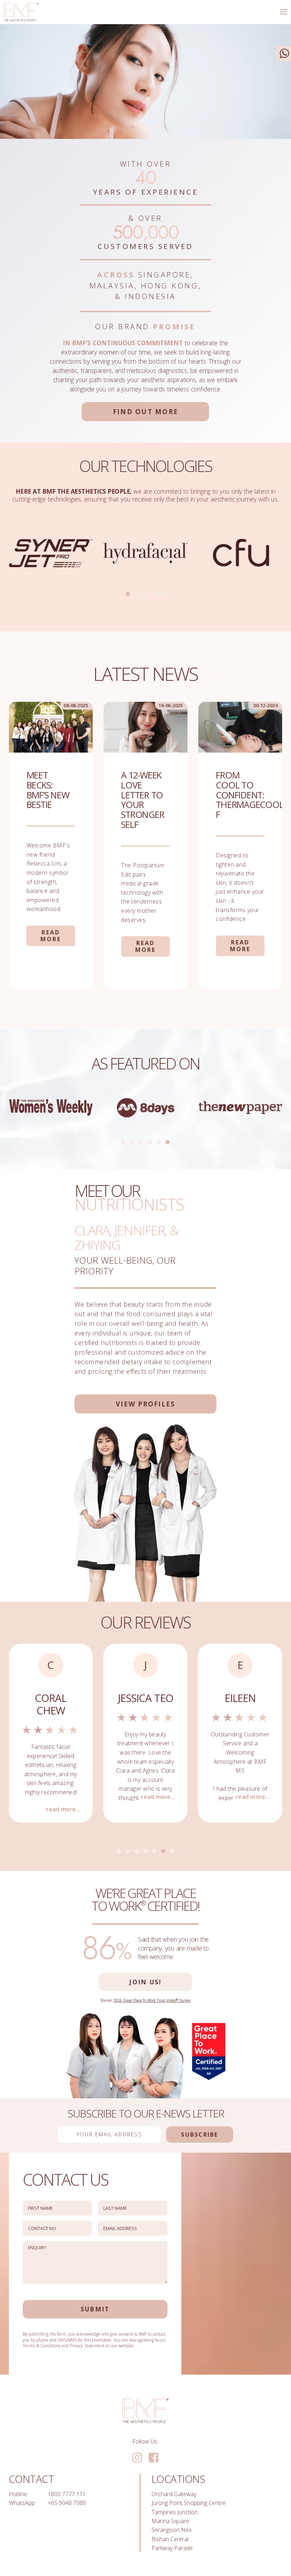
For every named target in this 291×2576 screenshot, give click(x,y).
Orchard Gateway (174, 2494)
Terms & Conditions (42, 2346)
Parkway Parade (172, 2548)
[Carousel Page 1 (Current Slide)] (132, 127)
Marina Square (170, 2521)
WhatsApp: (22, 2503)
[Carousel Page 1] (128, 594)
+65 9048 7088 (67, 2503)
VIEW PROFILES (145, 1404)
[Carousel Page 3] (150, 127)
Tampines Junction (175, 2512)
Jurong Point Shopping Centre (189, 2503)
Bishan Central (170, 2539)
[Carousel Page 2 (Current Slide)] (137, 594)
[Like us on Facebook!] (153, 2458)
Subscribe (199, 2135)
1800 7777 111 (67, 2494)
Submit (95, 2309)
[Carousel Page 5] (163, 594)
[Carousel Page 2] (141, 127)
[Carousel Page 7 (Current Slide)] (172, 1851)
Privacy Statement (87, 2346)
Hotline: (18, 2494)
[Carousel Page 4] (159, 127)
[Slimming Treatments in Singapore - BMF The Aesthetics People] (21, 12)
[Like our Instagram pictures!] (137, 2458)
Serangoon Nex (172, 2530)
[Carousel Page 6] (168, 1142)
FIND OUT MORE (145, 411)
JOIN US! (145, 1982)
